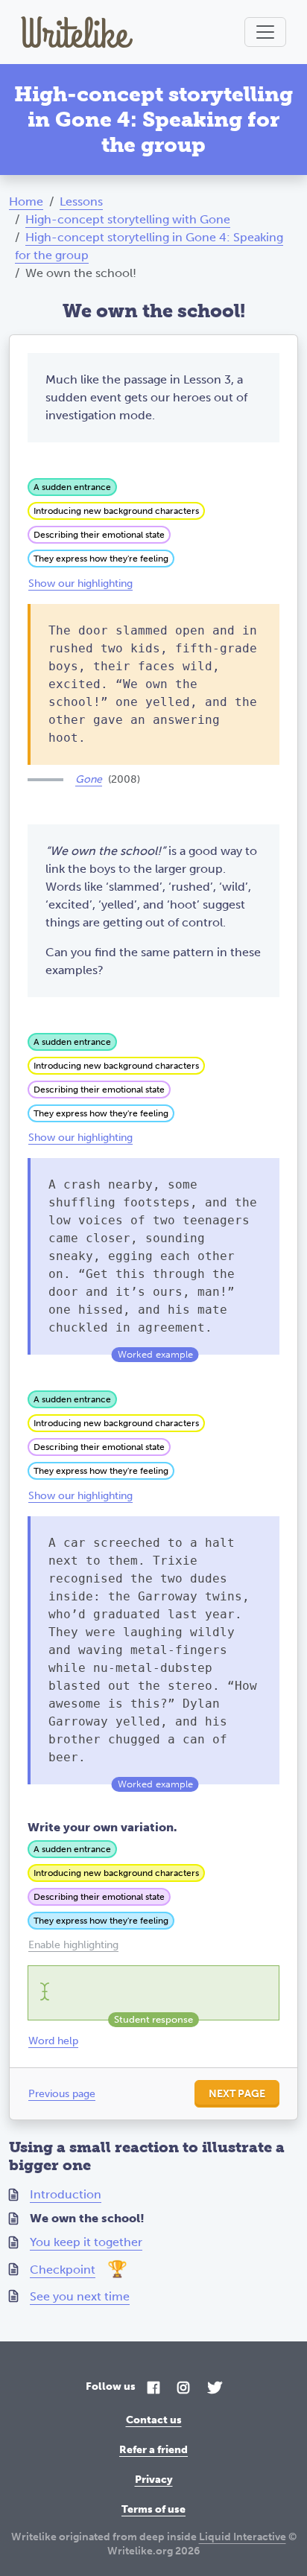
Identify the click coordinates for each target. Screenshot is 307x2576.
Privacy (154, 2480)
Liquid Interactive (243, 2537)
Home (26, 201)
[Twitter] (215, 2389)
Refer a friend (153, 2450)
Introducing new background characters (116, 511)
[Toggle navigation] (265, 32)
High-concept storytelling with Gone (128, 219)
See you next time (80, 2296)
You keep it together (86, 2242)
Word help (53, 2041)
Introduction (66, 2194)
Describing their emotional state (99, 535)
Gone (89, 779)
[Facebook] (153, 2389)
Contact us (154, 2420)
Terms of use (153, 2509)
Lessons (81, 201)
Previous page (62, 2094)
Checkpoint (63, 2270)
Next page (237, 2094)
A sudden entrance (72, 487)
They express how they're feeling (101, 559)
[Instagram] (183, 2389)
